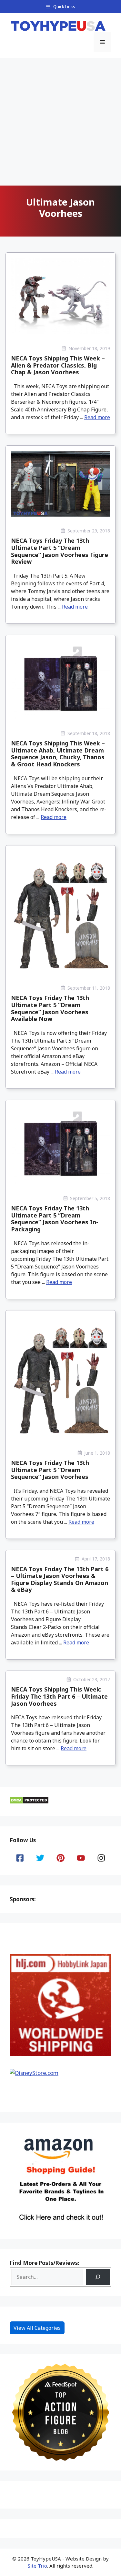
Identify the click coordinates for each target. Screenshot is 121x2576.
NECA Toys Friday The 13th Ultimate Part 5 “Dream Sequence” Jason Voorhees (50, 1470)
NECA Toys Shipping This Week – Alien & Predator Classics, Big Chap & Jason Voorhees (58, 365)
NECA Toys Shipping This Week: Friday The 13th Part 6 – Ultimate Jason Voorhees (59, 1696)
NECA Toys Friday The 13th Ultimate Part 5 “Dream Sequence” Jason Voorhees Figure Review (60, 551)
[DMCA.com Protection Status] (29, 1802)
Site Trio (37, 2566)
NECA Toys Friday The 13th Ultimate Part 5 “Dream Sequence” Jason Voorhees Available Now (50, 1008)
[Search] (98, 2277)
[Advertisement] (60, 122)
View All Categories (37, 2328)
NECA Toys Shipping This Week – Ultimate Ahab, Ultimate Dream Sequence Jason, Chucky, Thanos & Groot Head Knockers (58, 754)
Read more (97, 417)
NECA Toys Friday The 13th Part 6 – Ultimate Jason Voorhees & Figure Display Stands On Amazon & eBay (60, 1579)
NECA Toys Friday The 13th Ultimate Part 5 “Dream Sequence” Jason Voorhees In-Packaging (55, 1219)
